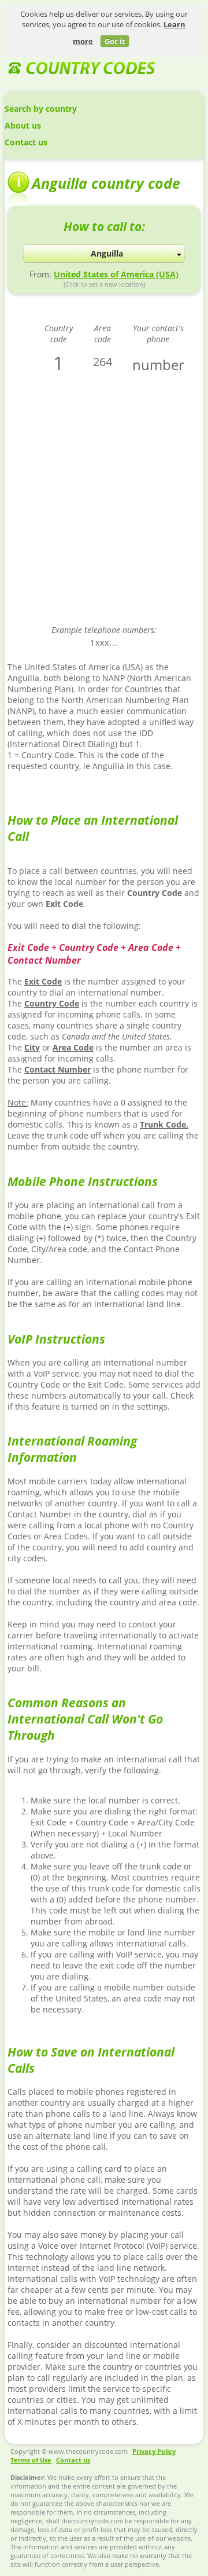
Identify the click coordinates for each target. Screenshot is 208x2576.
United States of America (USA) (116, 274)
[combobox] (104, 254)
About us (23, 125)
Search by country (41, 109)
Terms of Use (31, 2460)
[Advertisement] (104, 507)
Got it (115, 41)
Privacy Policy (154, 2451)
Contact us (26, 142)
